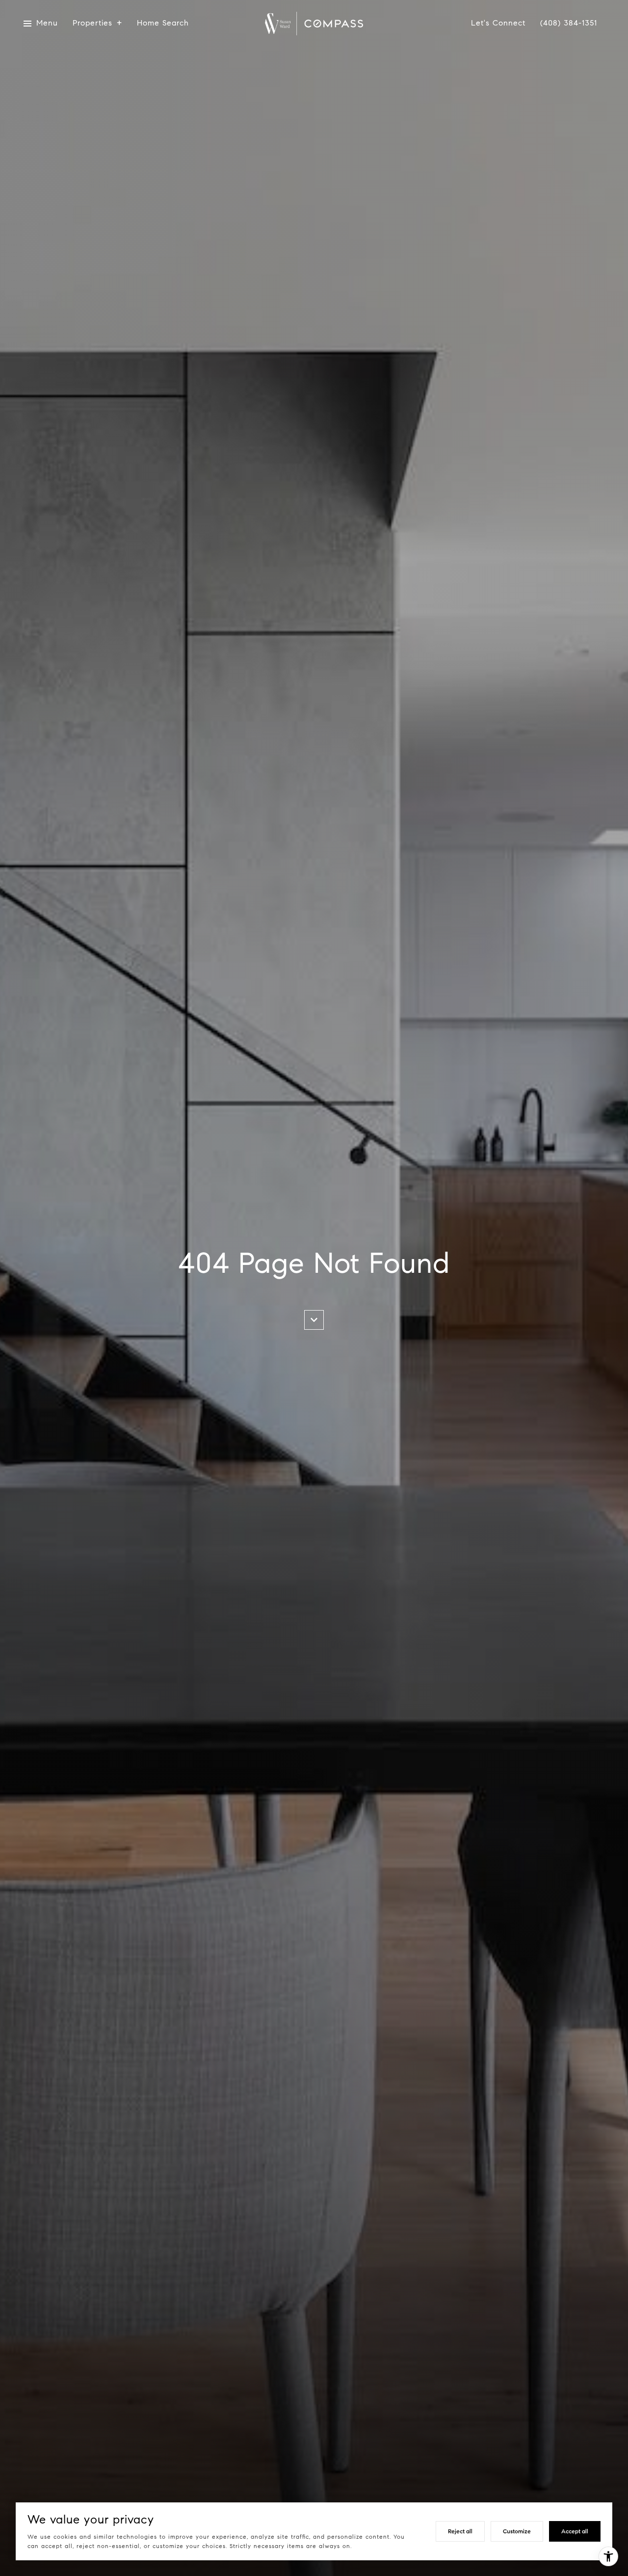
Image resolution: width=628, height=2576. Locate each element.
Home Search (163, 23)
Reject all (460, 2531)
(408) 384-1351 (569, 23)
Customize (517, 2531)
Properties (92, 23)
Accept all (575, 2531)
